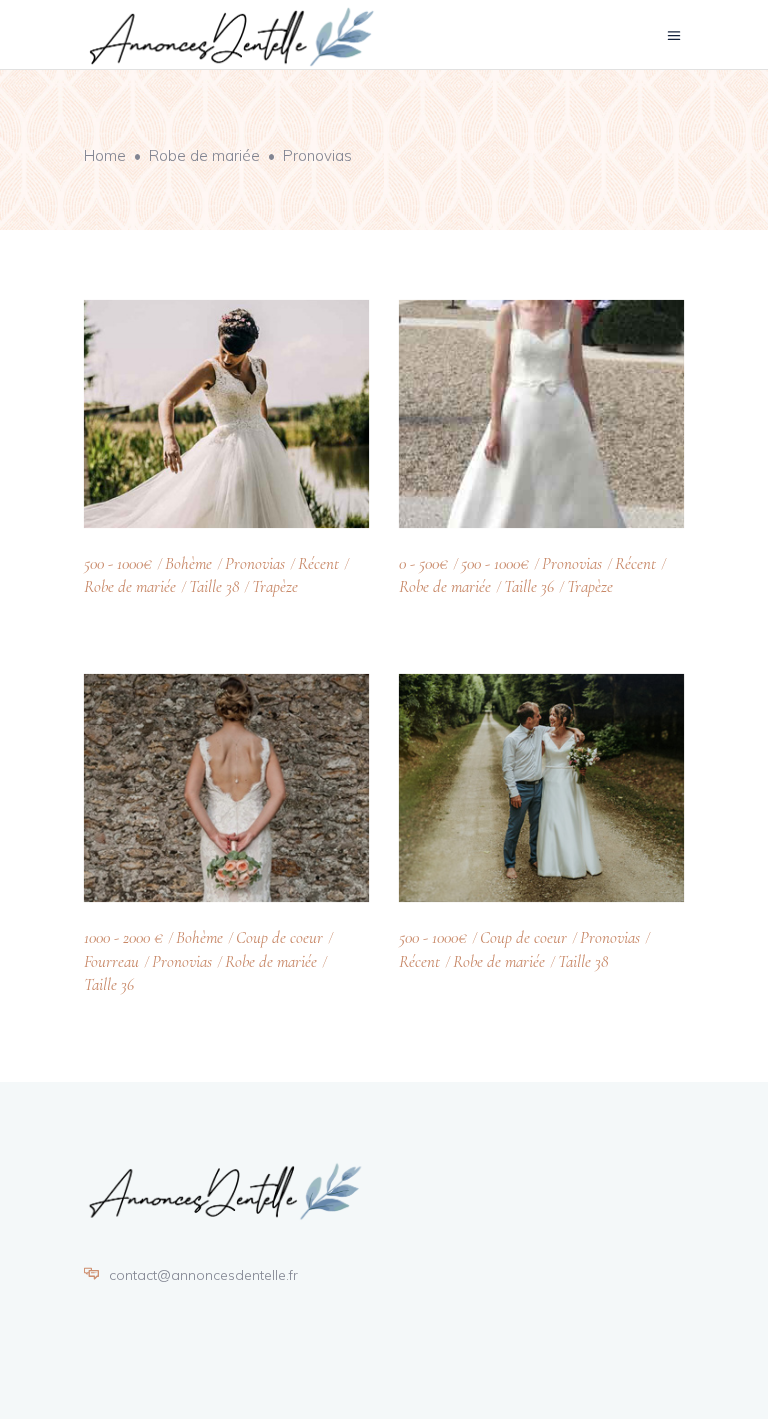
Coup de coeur (279, 937)
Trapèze (275, 586)
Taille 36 (529, 586)
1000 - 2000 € (123, 937)
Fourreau (111, 961)
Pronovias (255, 563)
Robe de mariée (204, 155)
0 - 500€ (423, 563)
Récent (318, 563)
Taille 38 (214, 586)
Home (105, 155)
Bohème (188, 563)
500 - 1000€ (118, 563)
